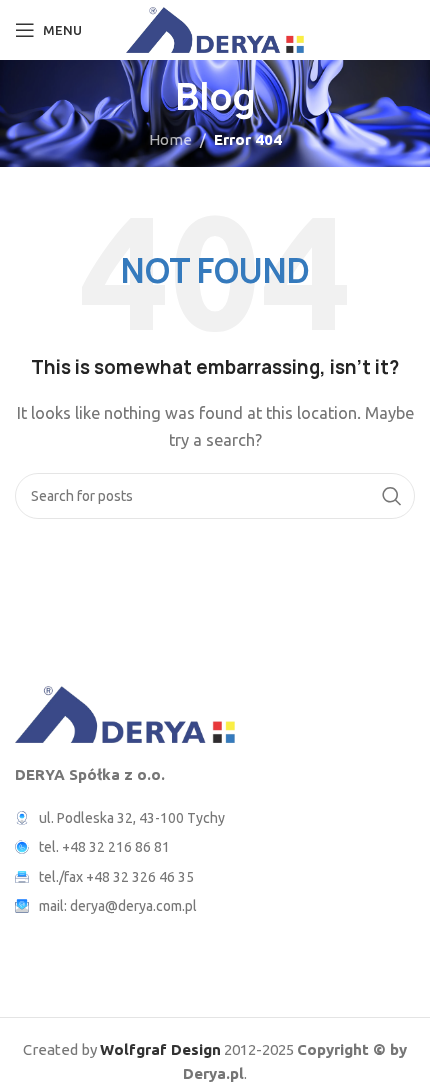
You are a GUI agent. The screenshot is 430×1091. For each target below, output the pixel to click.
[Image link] (125, 712)
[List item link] (215, 847)
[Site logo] (215, 28)
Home (170, 139)
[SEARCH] (392, 496)
